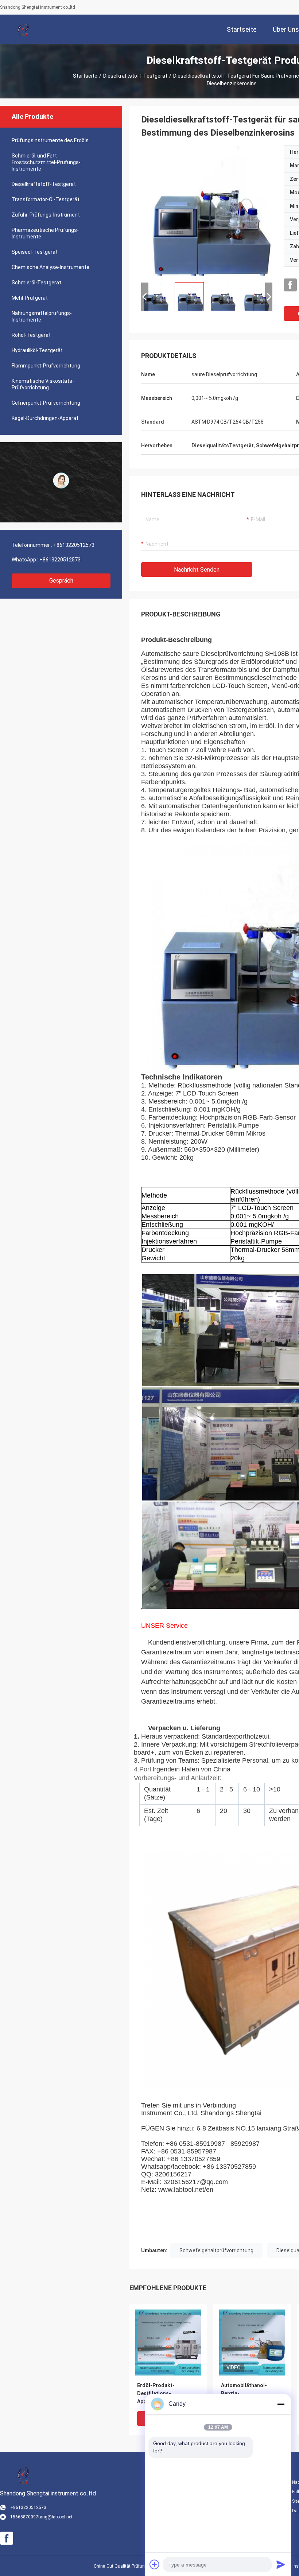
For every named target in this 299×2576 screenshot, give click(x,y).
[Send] (281, 2564)
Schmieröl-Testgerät (36, 283)
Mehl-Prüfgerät (30, 298)
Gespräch (61, 581)
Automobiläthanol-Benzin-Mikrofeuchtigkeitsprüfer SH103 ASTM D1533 (252, 2394)
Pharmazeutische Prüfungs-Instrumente (45, 233)
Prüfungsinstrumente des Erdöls (50, 140)
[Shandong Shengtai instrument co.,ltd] (24, 29)
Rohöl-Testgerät (31, 335)
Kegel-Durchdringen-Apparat (45, 418)
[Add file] (155, 2564)
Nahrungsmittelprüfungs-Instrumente (42, 316)
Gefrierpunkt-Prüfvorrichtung (46, 403)
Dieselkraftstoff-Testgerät (135, 76)
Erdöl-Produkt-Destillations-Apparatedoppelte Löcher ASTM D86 (168, 2394)
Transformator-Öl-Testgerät (46, 199)
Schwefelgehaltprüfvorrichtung (216, 2250)
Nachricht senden (197, 570)
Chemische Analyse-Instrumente (51, 267)
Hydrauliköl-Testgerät (37, 350)
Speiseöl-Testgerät (35, 252)
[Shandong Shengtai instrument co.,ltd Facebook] (290, 285)
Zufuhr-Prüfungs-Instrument (46, 215)
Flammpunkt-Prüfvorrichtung (46, 366)
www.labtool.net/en (186, 2190)
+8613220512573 (74, 545)
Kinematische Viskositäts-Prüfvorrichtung (43, 384)
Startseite (85, 76)
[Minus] (281, 2404)
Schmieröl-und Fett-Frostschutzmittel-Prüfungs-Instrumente (46, 162)
